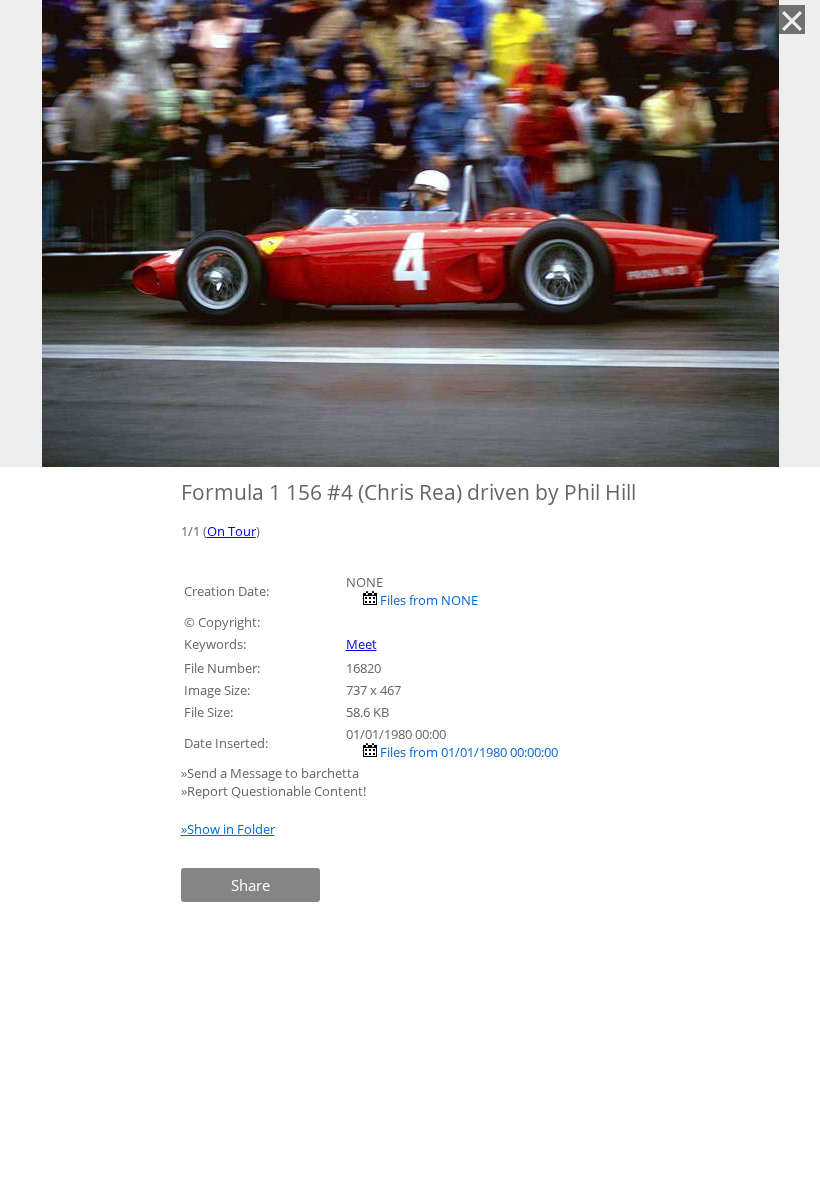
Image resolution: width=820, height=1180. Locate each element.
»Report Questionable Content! (273, 791)
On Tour (231, 531)
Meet (361, 644)
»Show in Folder (228, 829)
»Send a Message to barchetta (271, 773)
